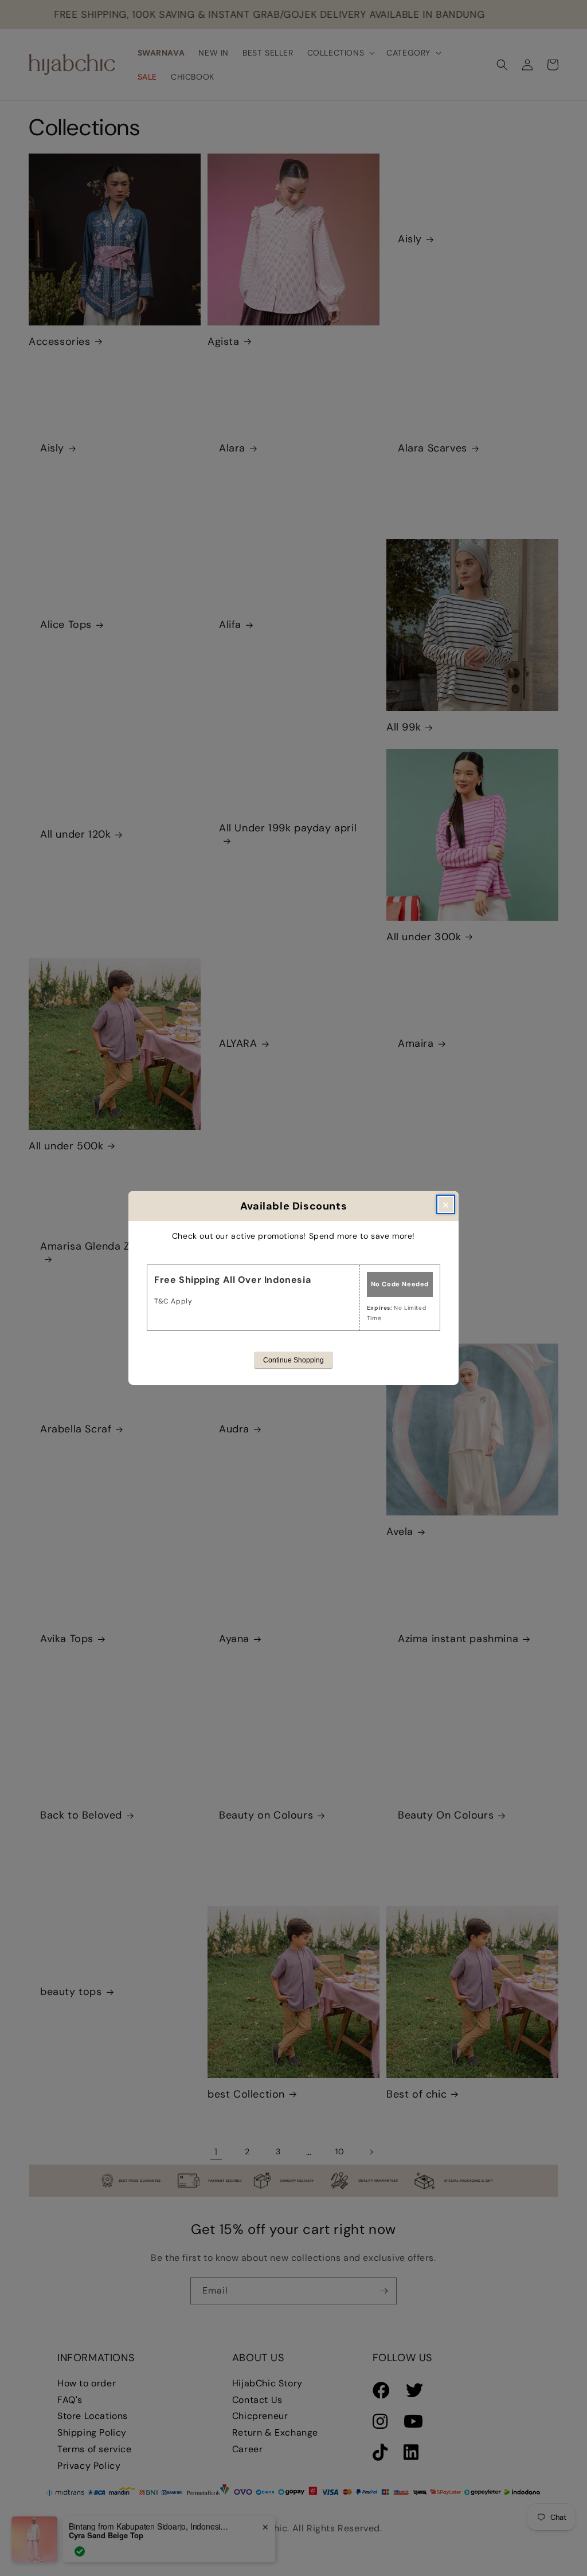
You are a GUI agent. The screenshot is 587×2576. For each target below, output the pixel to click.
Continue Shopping (293, 1360)
